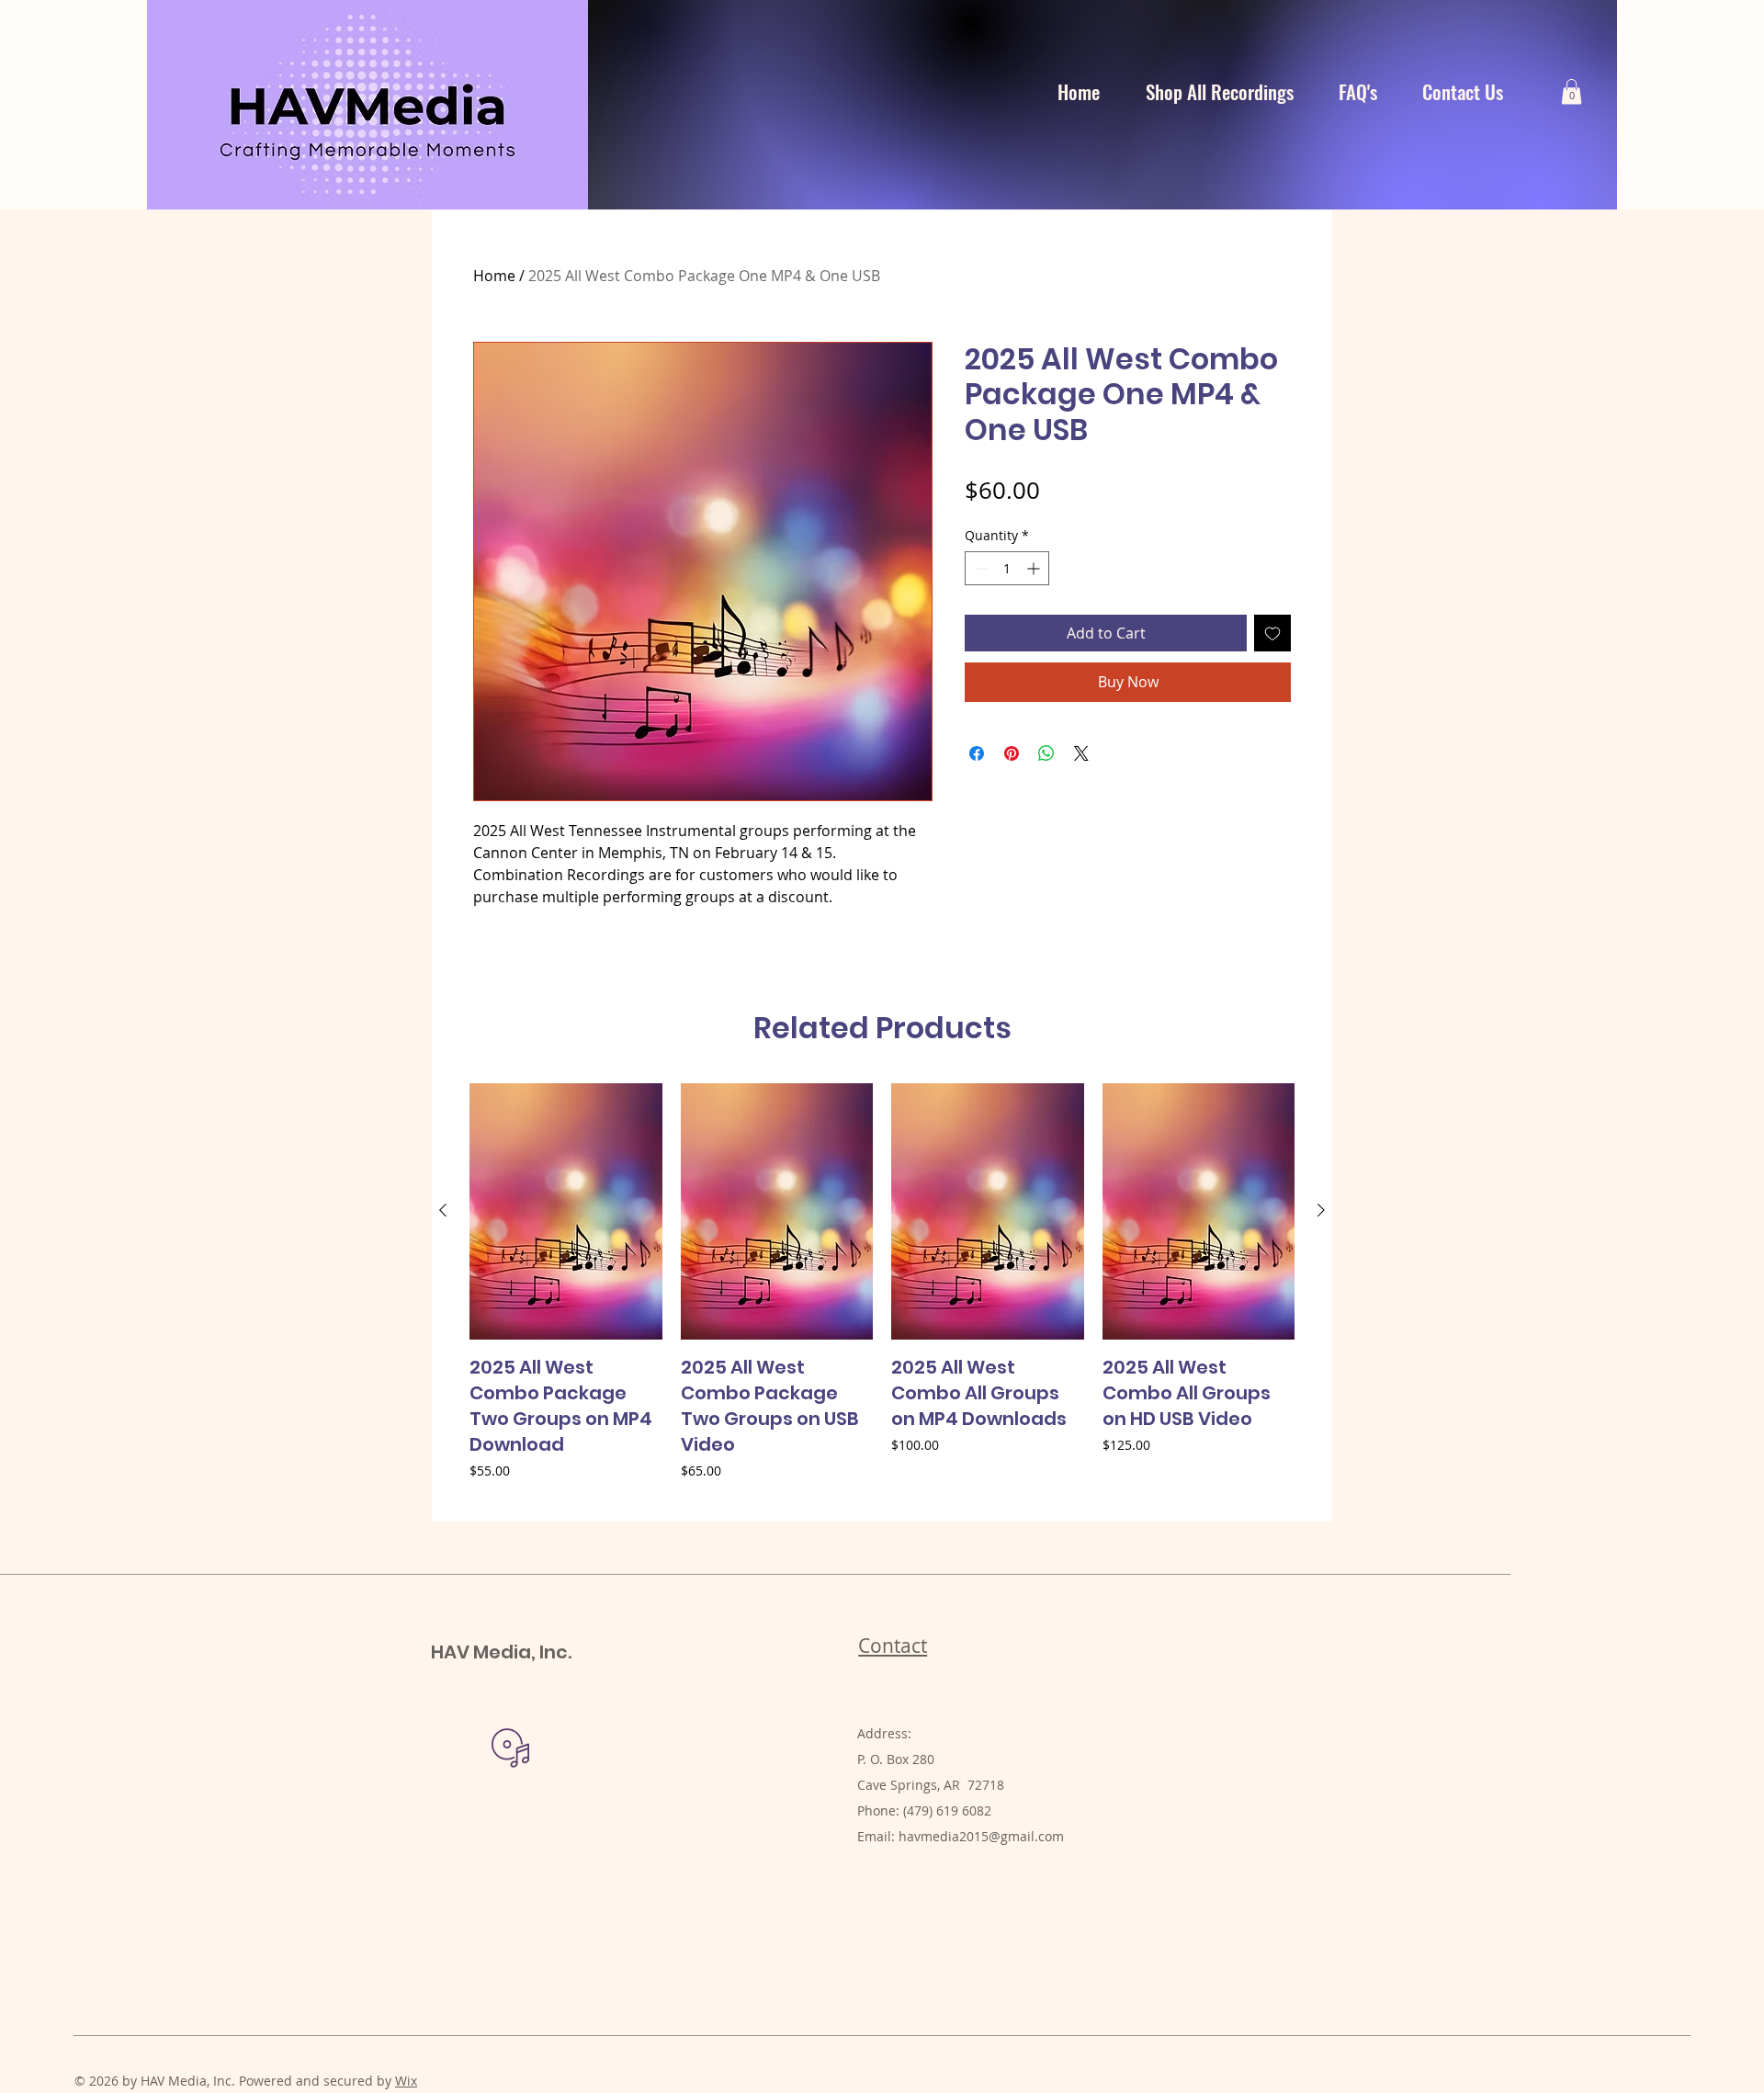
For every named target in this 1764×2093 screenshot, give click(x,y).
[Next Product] (1321, 1210)
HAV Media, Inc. (501, 1652)
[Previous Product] (443, 1210)
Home (494, 276)
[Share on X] (1081, 753)
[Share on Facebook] (977, 753)
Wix (406, 2081)
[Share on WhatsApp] (1046, 753)
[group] (882, 1295)
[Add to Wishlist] (1272, 633)
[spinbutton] (1007, 568)
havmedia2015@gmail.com (981, 1836)
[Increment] (1035, 568)
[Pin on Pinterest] (1012, 753)
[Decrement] (979, 568)
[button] (1572, 91)
